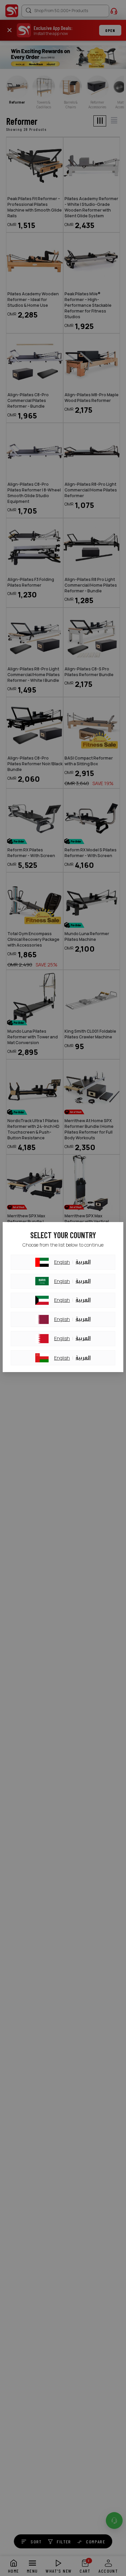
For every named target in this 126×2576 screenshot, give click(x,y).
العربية (83, 1262)
